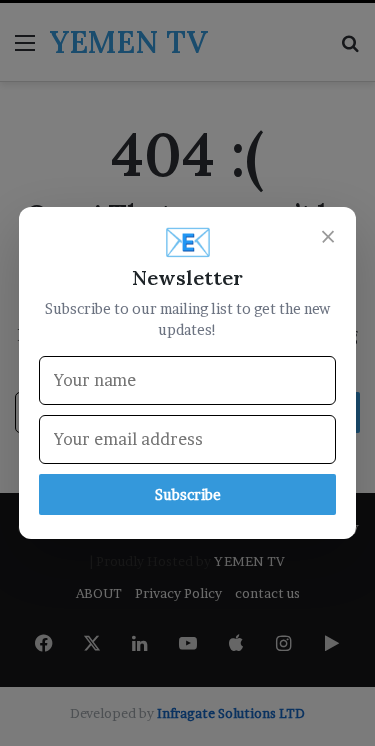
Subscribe (188, 494)
